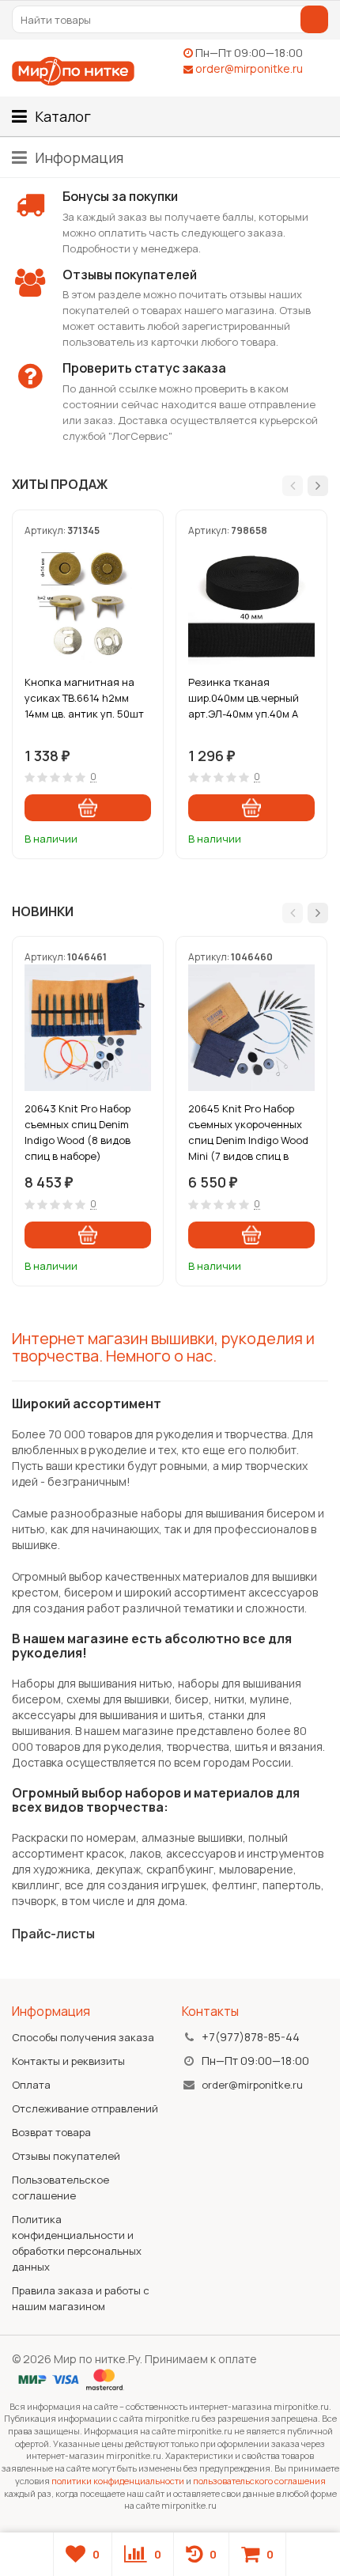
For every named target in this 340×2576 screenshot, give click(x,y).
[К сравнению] (118, 836)
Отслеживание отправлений (85, 2108)
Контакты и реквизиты (68, 2061)
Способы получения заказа (83, 2037)
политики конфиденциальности (118, 2481)
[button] (293, 486)
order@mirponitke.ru (249, 68)
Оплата (31, 2085)
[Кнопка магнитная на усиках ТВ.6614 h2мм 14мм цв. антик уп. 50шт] (88, 601)
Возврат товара (51, 2132)
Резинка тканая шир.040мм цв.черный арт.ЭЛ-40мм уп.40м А (244, 698)
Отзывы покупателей (66, 2156)
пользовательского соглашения (259, 2481)
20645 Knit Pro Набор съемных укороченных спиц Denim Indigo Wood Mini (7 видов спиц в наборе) (248, 1132)
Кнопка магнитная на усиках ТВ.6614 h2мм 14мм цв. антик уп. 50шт (84, 698)
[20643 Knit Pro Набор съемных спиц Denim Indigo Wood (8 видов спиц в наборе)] (88, 1028)
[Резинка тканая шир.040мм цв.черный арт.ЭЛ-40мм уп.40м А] (251, 601)
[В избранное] (142, 836)
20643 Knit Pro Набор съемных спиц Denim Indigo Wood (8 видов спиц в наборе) (77, 1132)
